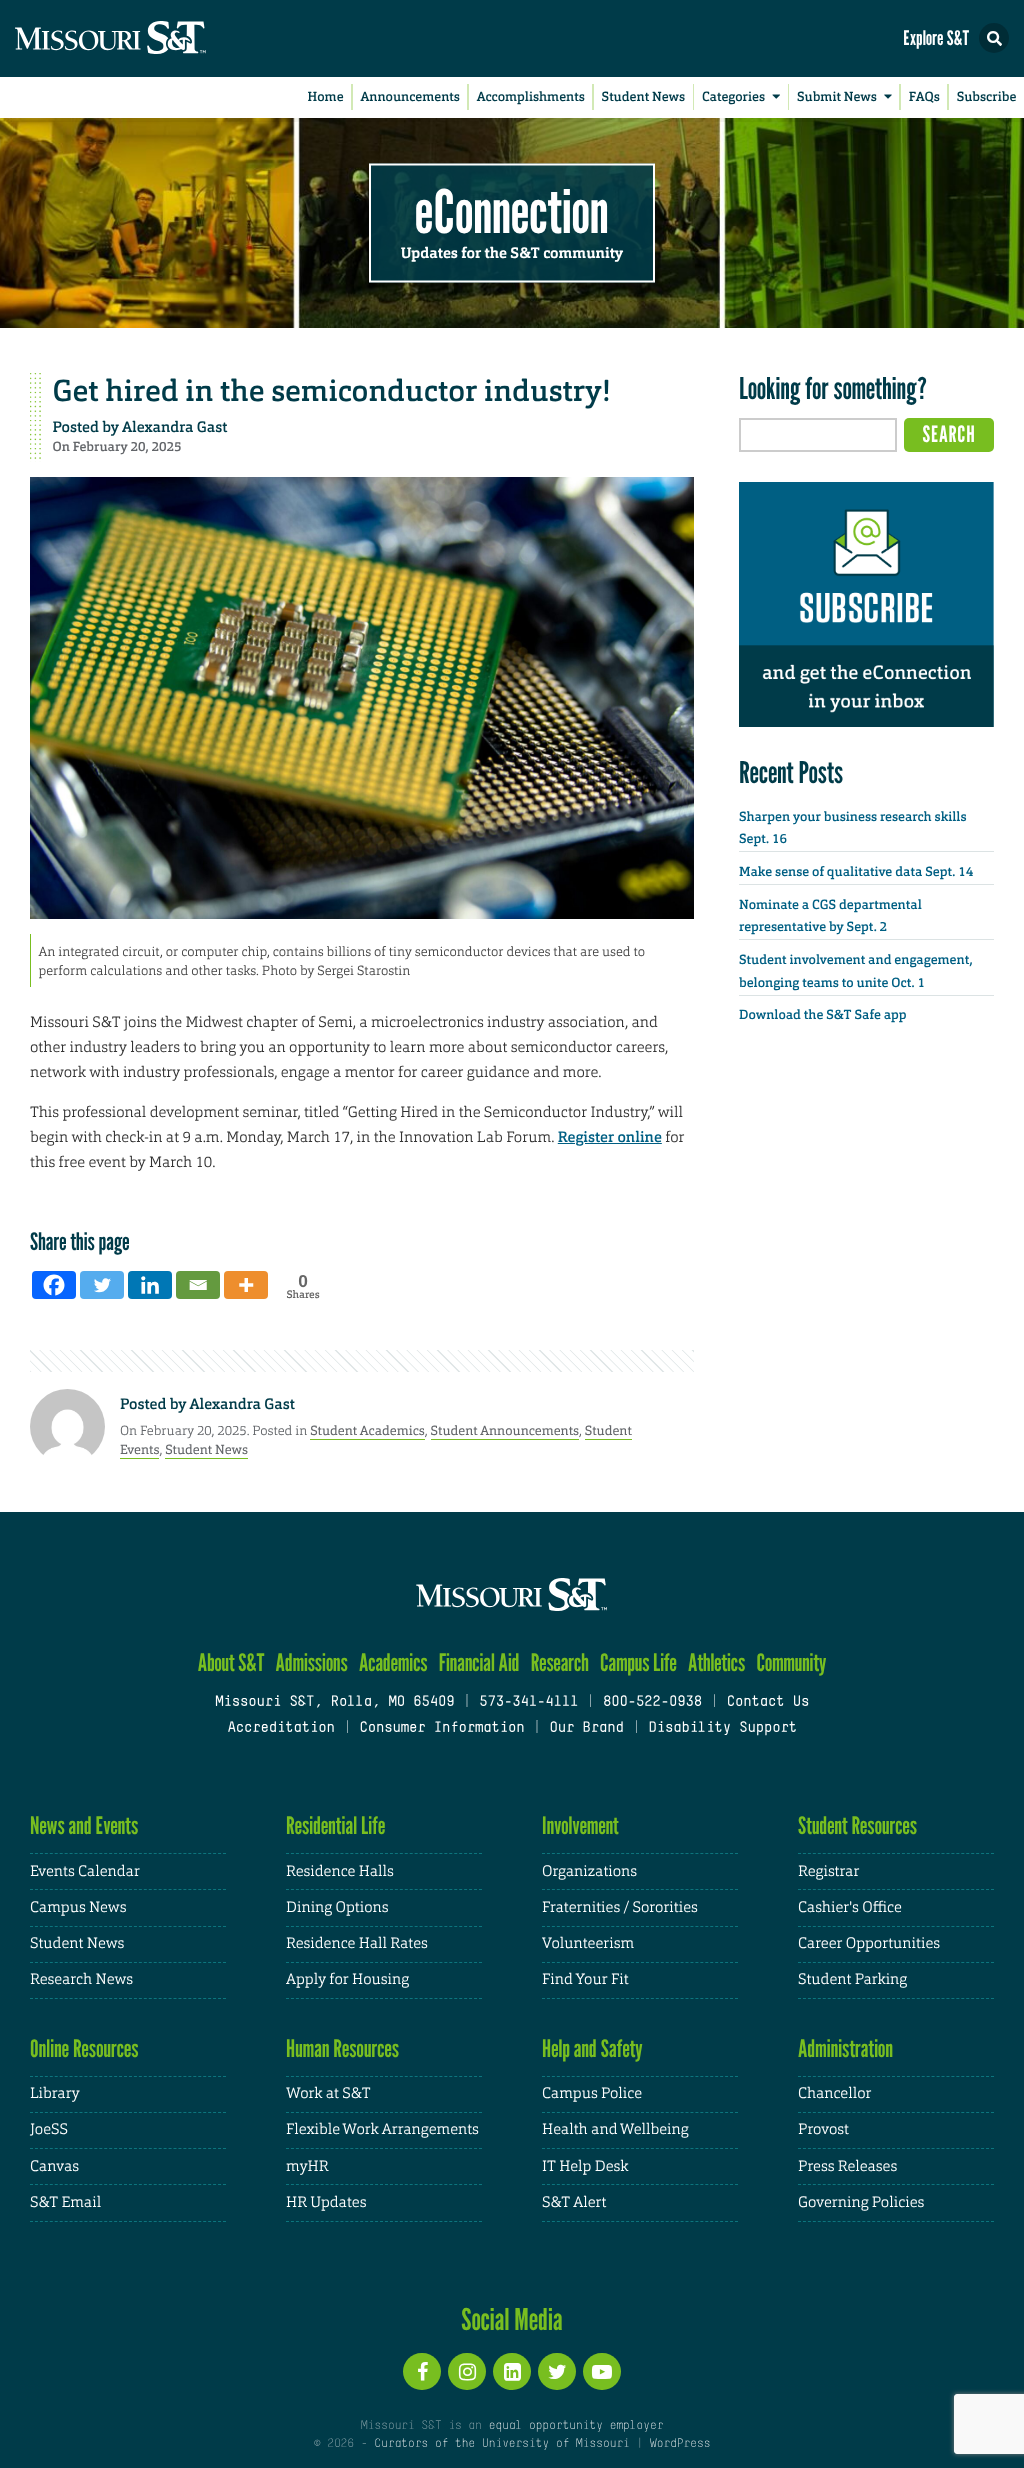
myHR (307, 2166)
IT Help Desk (585, 2166)
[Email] (198, 1285)
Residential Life (335, 1825)
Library (55, 2093)
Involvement (580, 1825)
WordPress (680, 2444)
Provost (823, 2129)
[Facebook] (54, 1285)
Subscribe (987, 97)
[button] (994, 38)
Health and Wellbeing (615, 2129)
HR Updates (326, 2202)
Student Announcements (505, 1430)
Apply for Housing (347, 1979)
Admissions (312, 1662)
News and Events (84, 1825)
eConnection (512, 210)
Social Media (511, 2319)
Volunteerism (588, 1943)
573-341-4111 (528, 1702)
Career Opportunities (869, 1943)
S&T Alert (574, 2202)
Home (326, 97)
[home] (150, 38)
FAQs (924, 97)
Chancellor (834, 2093)
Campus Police (592, 2093)
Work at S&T (328, 2093)
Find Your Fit (585, 1979)
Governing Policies (861, 2202)
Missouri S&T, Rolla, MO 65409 (334, 1702)
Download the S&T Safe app (823, 1015)
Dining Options (337, 1907)
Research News (81, 1979)
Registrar (828, 1871)
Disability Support (722, 1728)
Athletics (716, 1662)
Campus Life (638, 1662)
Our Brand (586, 1728)
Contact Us (768, 1702)
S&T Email (65, 2202)
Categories (733, 97)
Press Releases (847, 2166)
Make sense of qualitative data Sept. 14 (856, 872)
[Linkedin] (150, 1285)
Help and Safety (592, 2048)
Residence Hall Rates (357, 1943)
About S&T (231, 1662)
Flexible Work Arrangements (382, 2129)
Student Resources (857, 1825)
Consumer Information (441, 1728)
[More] (246, 1285)
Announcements (409, 97)
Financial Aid (479, 1662)
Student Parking (852, 1979)
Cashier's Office (850, 1907)
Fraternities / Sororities (620, 1907)
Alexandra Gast (174, 427)
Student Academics (367, 1430)
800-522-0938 (652, 1702)
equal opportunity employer (575, 2426)
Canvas (54, 2166)
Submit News (837, 97)
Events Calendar (85, 1871)
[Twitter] (102, 1285)
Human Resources (342, 2048)
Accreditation (280, 1728)
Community (791, 1662)
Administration (845, 2048)
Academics (393, 1662)
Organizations (589, 1871)
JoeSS (49, 2129)
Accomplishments (531, 97)
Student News (643, 97)
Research (560, 1662)
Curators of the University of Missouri (501, 2444)
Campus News (78, 1907)
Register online (610, 1137)
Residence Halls (340, 1871)
